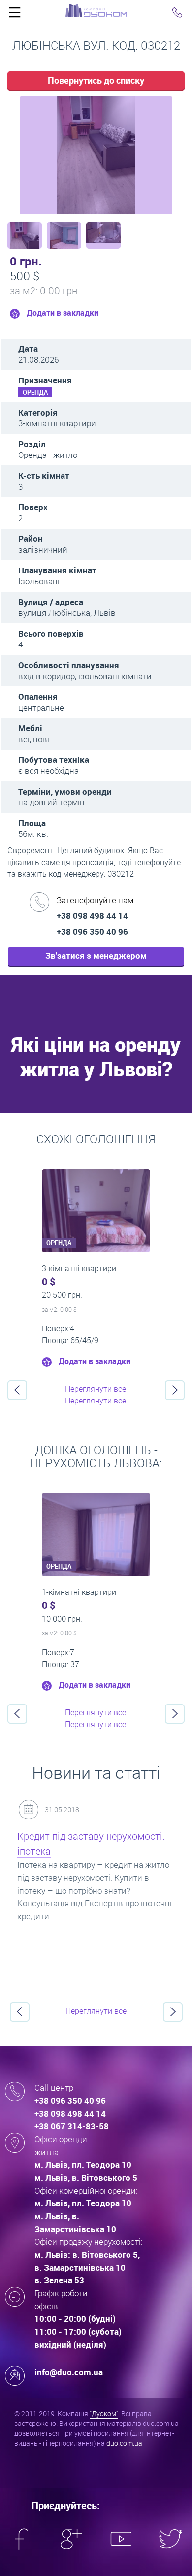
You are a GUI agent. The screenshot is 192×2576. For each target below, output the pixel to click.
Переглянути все (96, 1389)
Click (15, 15)
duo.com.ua (124, 2443)
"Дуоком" (104, 2413)
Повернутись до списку (96, 80)
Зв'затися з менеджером (96, 956)
